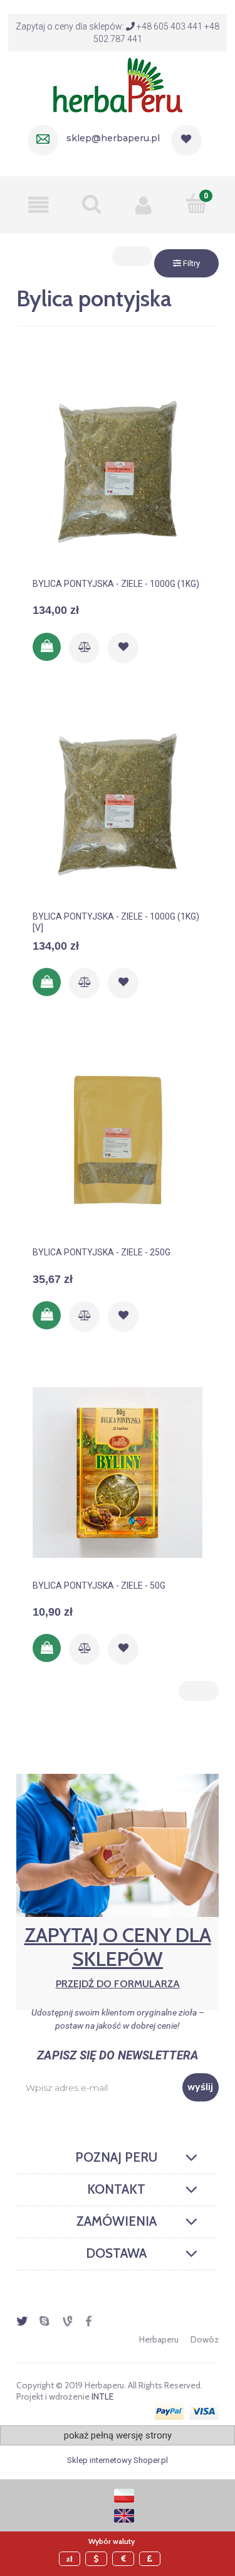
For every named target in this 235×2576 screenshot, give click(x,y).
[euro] (125, 2559)
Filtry (191, 263)
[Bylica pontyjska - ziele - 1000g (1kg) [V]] (118, 806)
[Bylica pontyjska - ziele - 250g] (118, 1142)
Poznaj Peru (116, 2157)
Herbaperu (159, 2339)
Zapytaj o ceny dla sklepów (118, 1956)
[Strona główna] (118, 83)
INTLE (102, 2396)
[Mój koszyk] (196, 203)
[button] (39, 205)
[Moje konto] (144, 205)
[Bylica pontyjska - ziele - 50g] (118, 1475)
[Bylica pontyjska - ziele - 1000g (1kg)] (118, 473)
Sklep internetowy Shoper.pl (118, 2460)
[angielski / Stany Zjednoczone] (124, 2515)
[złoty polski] (71, 2559)
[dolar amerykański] (98, 2559)
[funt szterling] (152, 2559)
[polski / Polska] (124, 2495)
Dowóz (205, 2339)
